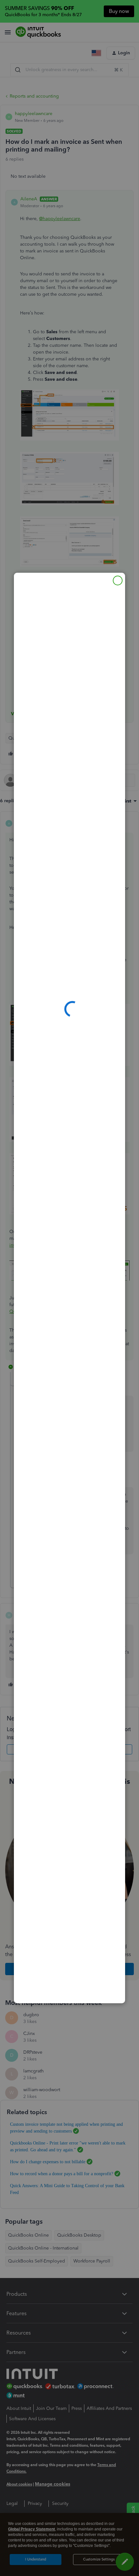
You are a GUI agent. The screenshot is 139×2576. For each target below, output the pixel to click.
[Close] (118, 580)
